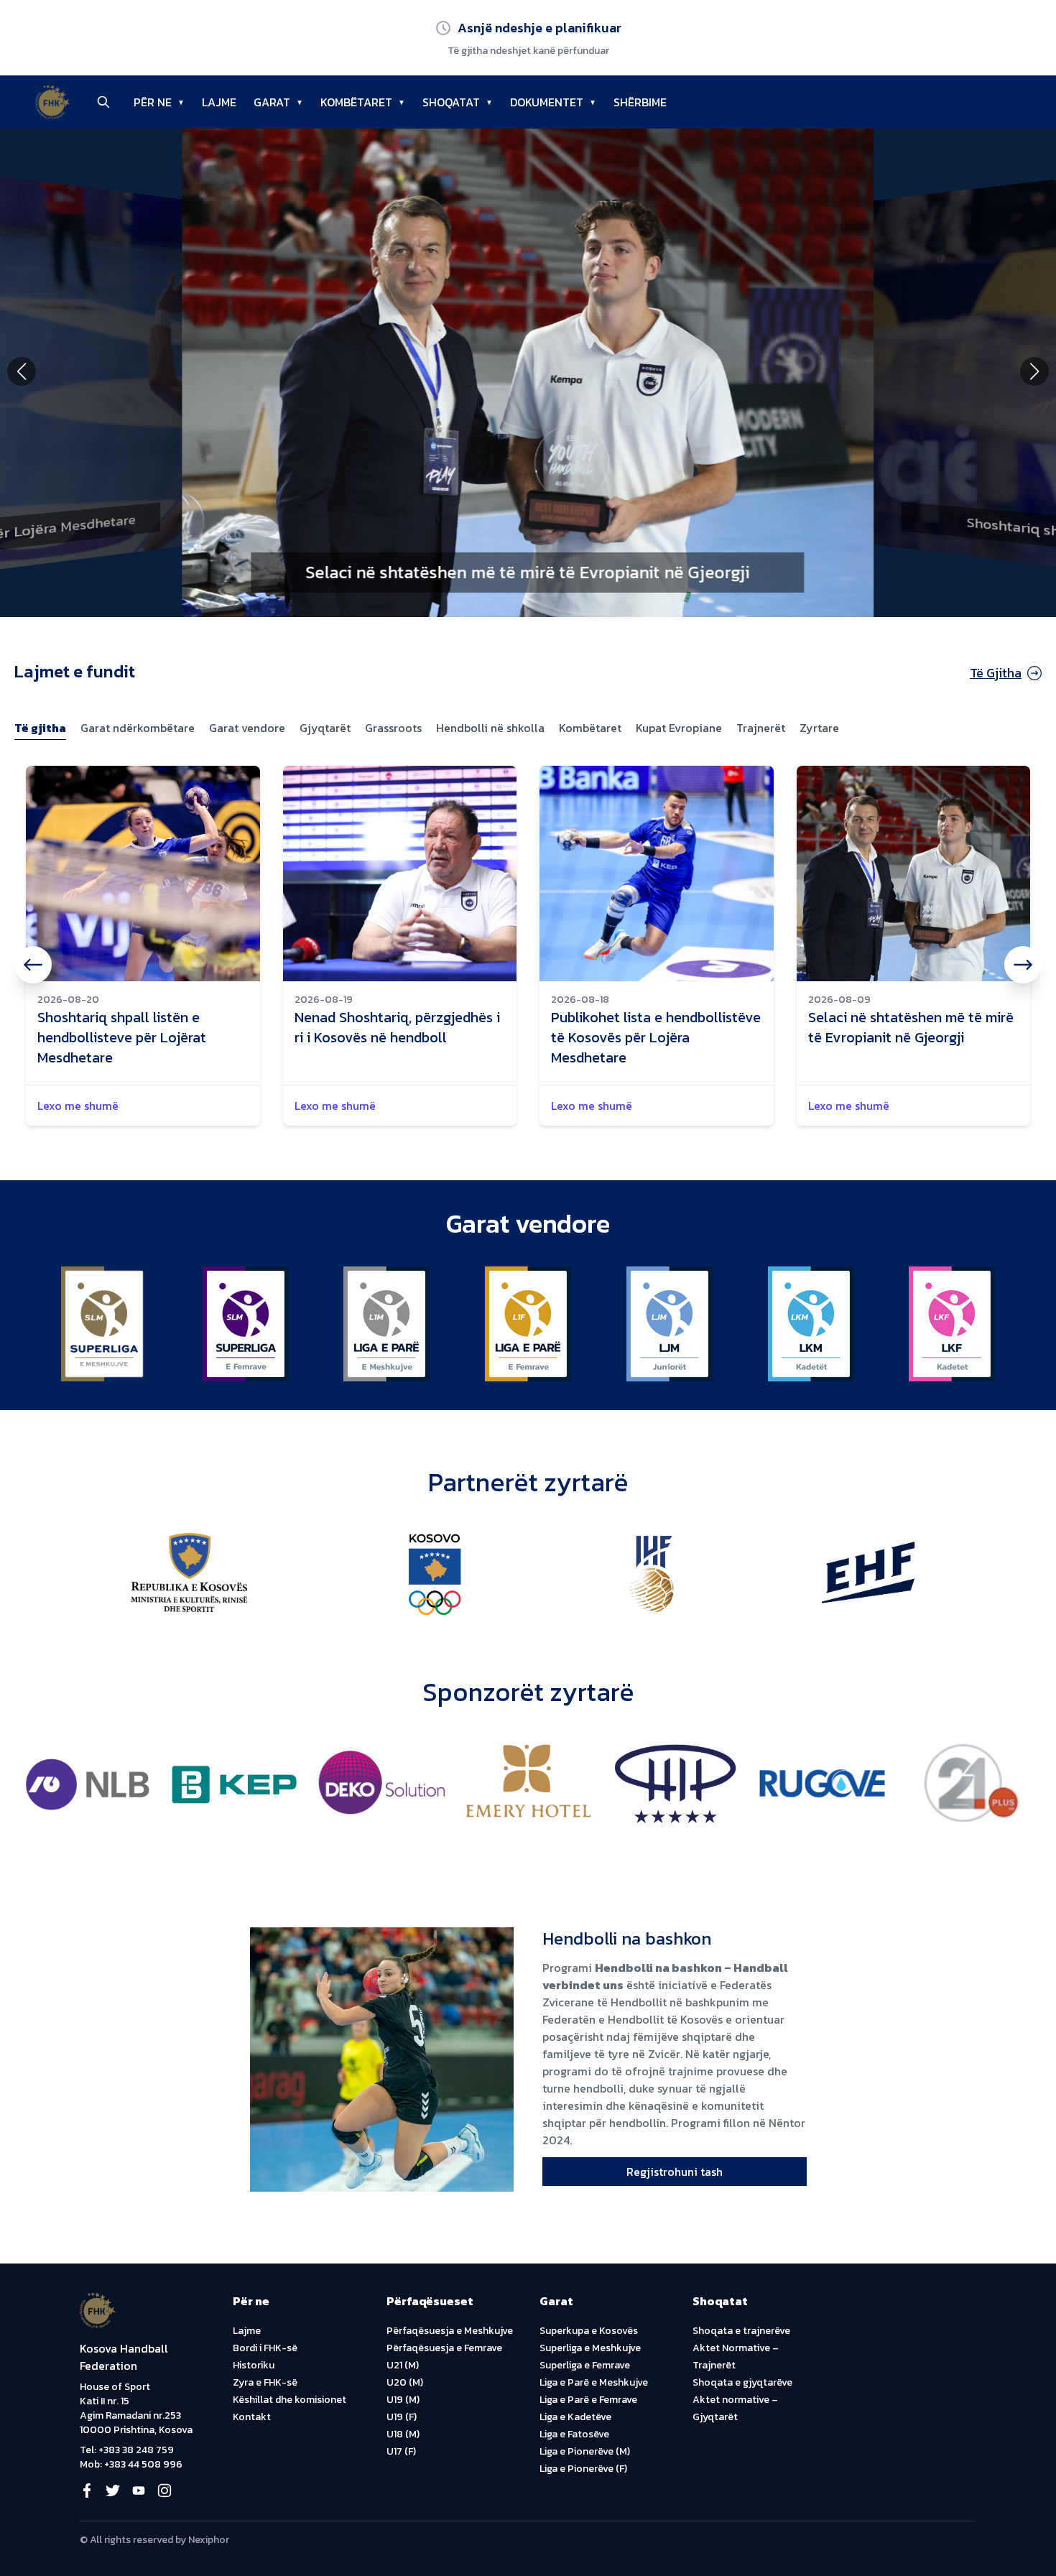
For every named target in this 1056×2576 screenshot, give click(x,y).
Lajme (247, 2331)
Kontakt (252, 2417)
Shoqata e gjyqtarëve (742, 2382)
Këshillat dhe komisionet (290, 2400)
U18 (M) (403, 2434)
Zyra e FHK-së (265, 2382)
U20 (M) (405, 2382)
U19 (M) (403, 2400)
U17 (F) (401, 2451)
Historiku (254, 2365)
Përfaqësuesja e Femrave (444, 2348)
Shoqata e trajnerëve (741, 2331)
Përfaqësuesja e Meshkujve (450, 2331)
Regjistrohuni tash (675, 2172)
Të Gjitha (996, 673)
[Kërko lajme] (103, 102)
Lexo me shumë (78, 1106)
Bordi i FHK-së (265, 2348)
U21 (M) (403, 2365)
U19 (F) (402, 2417)
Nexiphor (209, 2540)
